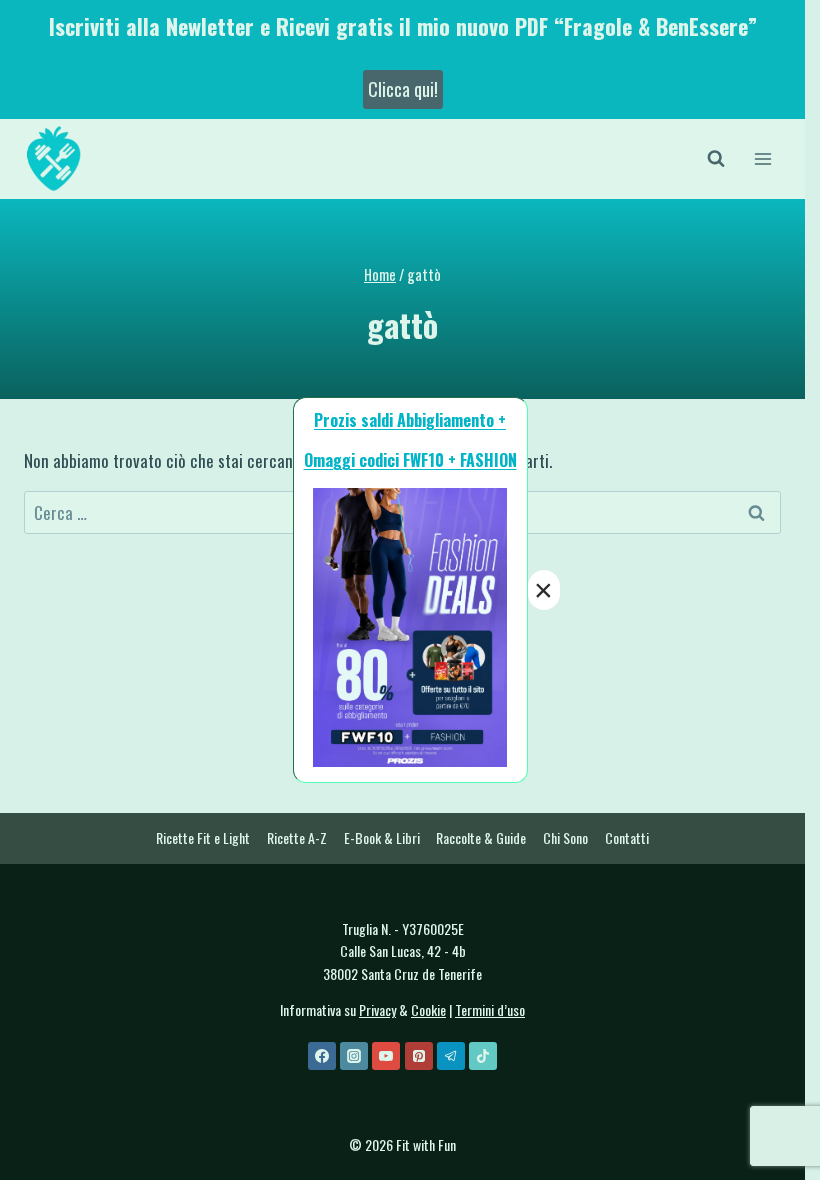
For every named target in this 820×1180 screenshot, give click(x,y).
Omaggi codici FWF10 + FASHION (410, 460)
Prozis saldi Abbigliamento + (410, 420)
